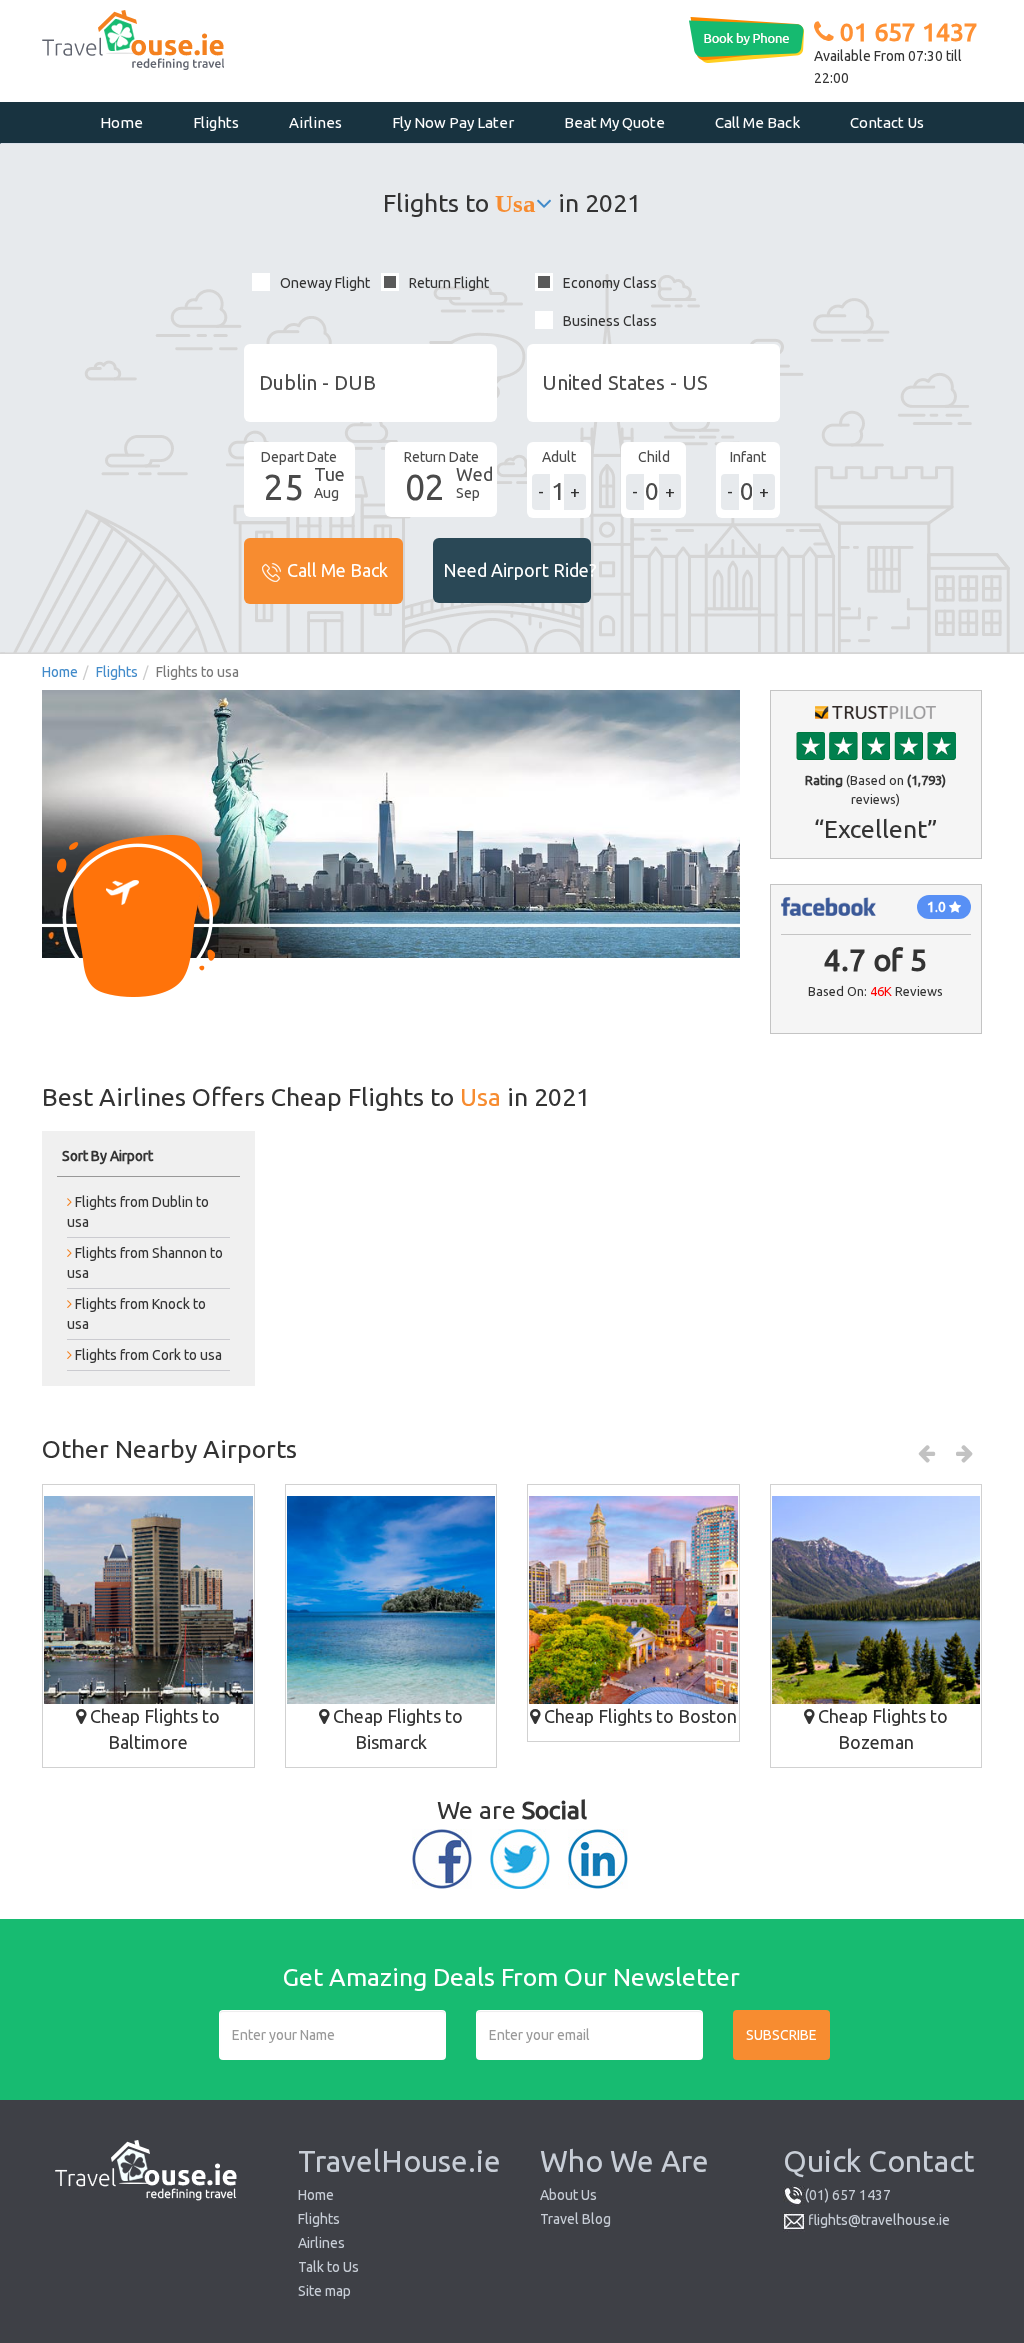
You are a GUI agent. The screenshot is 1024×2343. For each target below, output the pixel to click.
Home (121, 122)
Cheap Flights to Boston (638, 1716)
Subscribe (781, 2035)
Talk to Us (328, 2267)
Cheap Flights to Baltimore (153, 1729)
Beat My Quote (614, 122)
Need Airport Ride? (517, 570)
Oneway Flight (325, 283)
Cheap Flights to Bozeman (881, 1729)
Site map (324, 2291)
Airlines (315, 122)
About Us (568, 2195)
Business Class (610, 321)
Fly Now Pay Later (453, 122)
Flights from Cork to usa (147, 1355)
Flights (216, 122)
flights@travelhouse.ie (879, 2220)
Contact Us (887, 122)
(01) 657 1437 (848, 2195)
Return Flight (449, 283)
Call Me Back (757, 122)
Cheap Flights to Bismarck (396, 1729)
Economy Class (610, 283)
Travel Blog (575, 2219)
